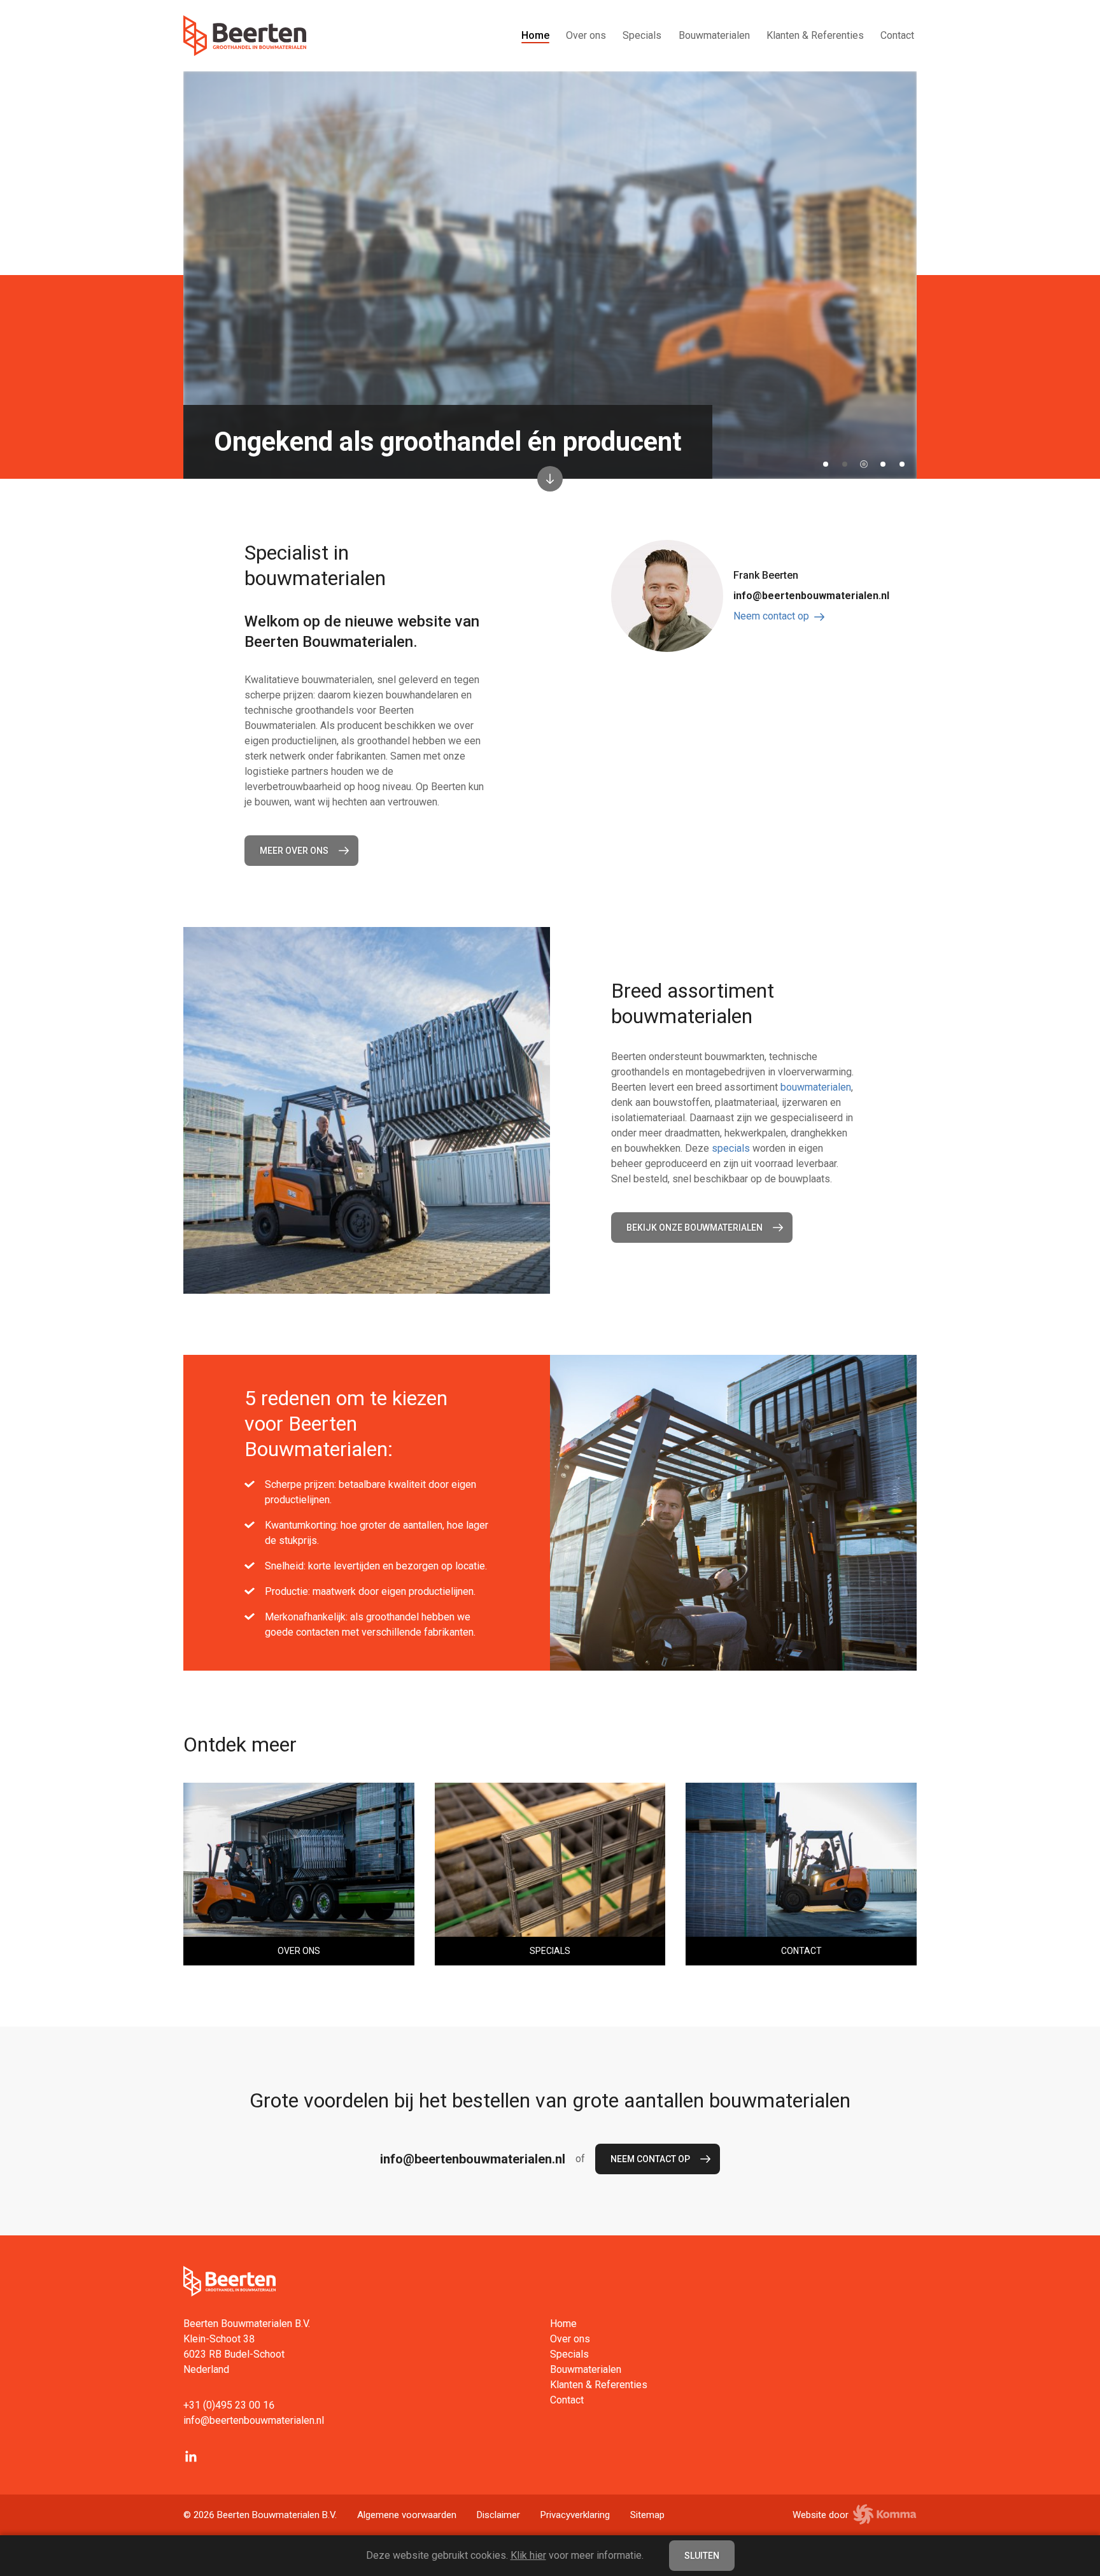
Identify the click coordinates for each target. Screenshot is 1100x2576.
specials (731, 1148)
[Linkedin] (191, 2456)
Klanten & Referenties (815, 35)
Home (535, 35)
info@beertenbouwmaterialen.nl (811, 596)
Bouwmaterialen (714, 35)
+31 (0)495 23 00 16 (229, 2405)
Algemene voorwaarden (407, 2515)
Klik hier (528, 2555)
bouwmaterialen (816, 1087)
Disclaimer (498, 2515)
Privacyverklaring (575, 2515)
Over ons (586, 35)
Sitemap (647, 2515)
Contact (897, 35)
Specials (642, 35)
